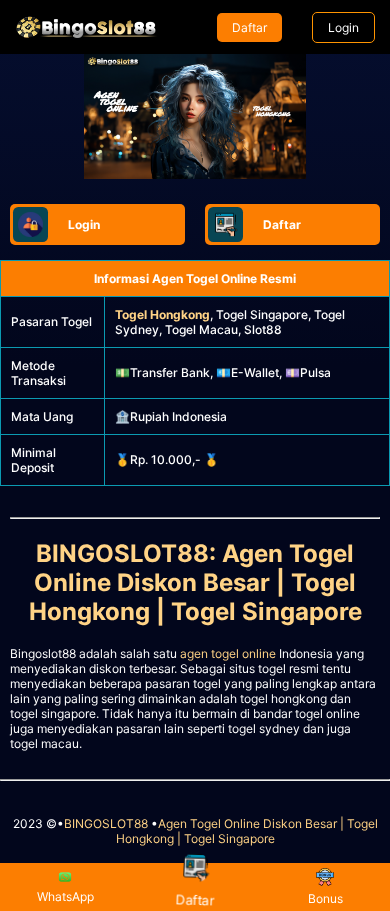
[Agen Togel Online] (86, 27)
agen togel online (228, 653)
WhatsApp (65, 896)
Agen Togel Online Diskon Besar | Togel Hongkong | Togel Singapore (247, 831)
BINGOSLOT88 (106, 823)
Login (343, 27)
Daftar (249, 27)
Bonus (325, 898)
